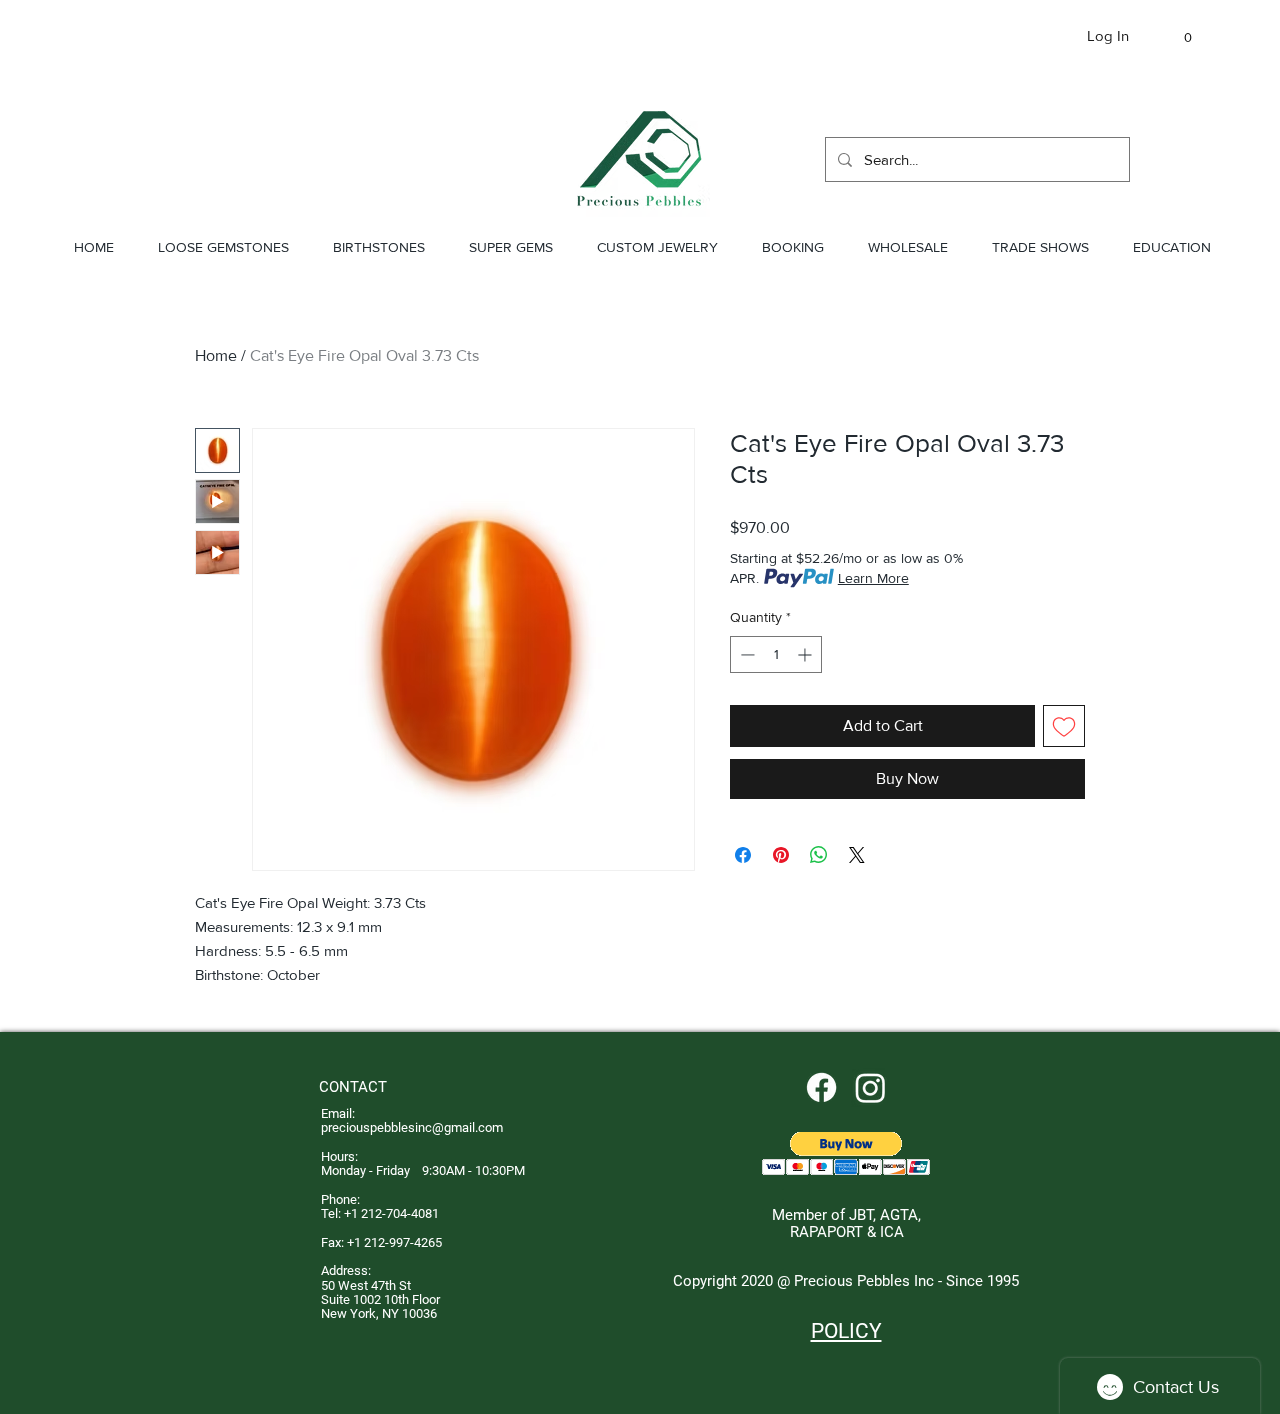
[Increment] (806, 654)
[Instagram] (870, 1087)
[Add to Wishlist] (1064, 726)
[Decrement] (745, 654)
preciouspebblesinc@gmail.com (412, 1127)
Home (216, 355)
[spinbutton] (776, 654)
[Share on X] (857, 855)
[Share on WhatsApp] (819, 855)
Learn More (873, 578)
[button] (1178, 37)
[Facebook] (821, 1087)
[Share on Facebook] (743, 855)
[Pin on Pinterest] (781, 855)
